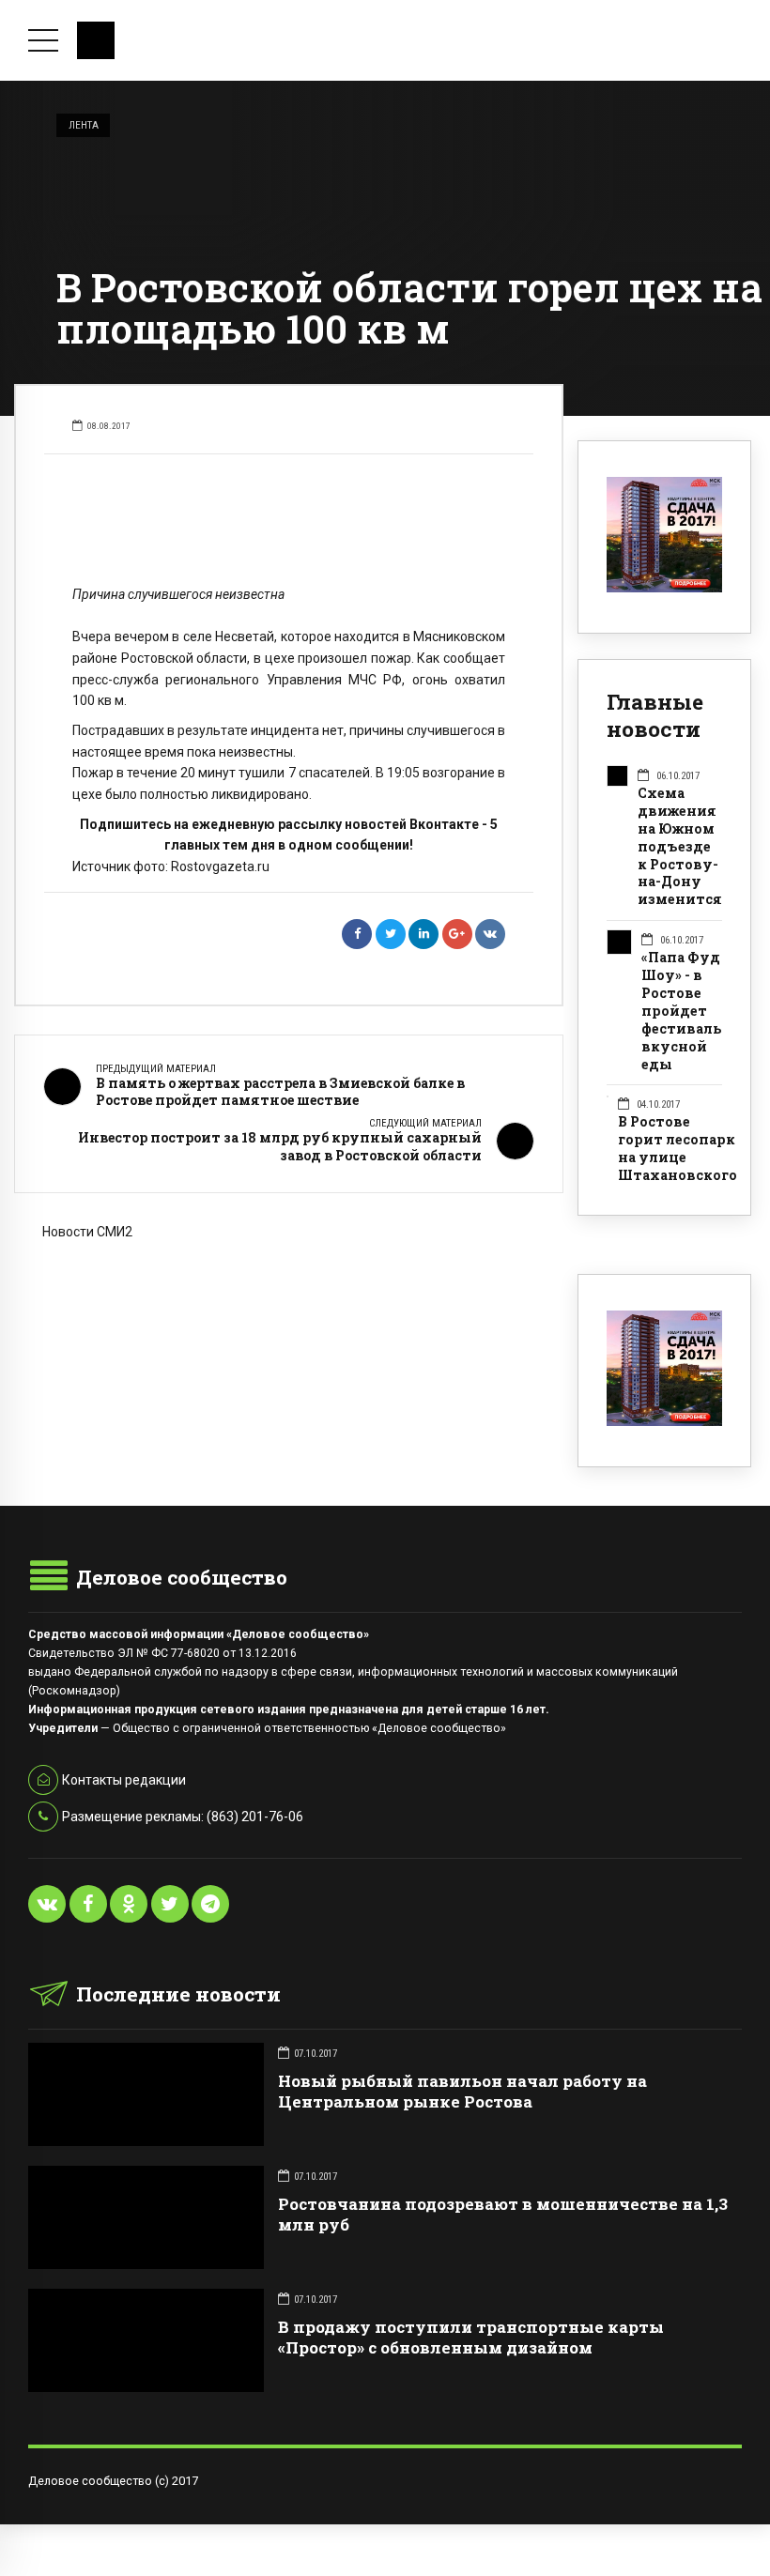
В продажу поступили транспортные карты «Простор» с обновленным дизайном (471, 2337)
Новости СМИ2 (87, 1232)
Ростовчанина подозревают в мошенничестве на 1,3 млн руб (503, 2214)
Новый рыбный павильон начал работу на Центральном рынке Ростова (462, 2091)
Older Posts (289, 1332)
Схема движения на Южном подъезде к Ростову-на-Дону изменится (680, 847)
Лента (84, 125)
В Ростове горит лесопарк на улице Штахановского (678, 1149)
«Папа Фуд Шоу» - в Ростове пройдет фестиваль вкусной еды (682, 1011)
